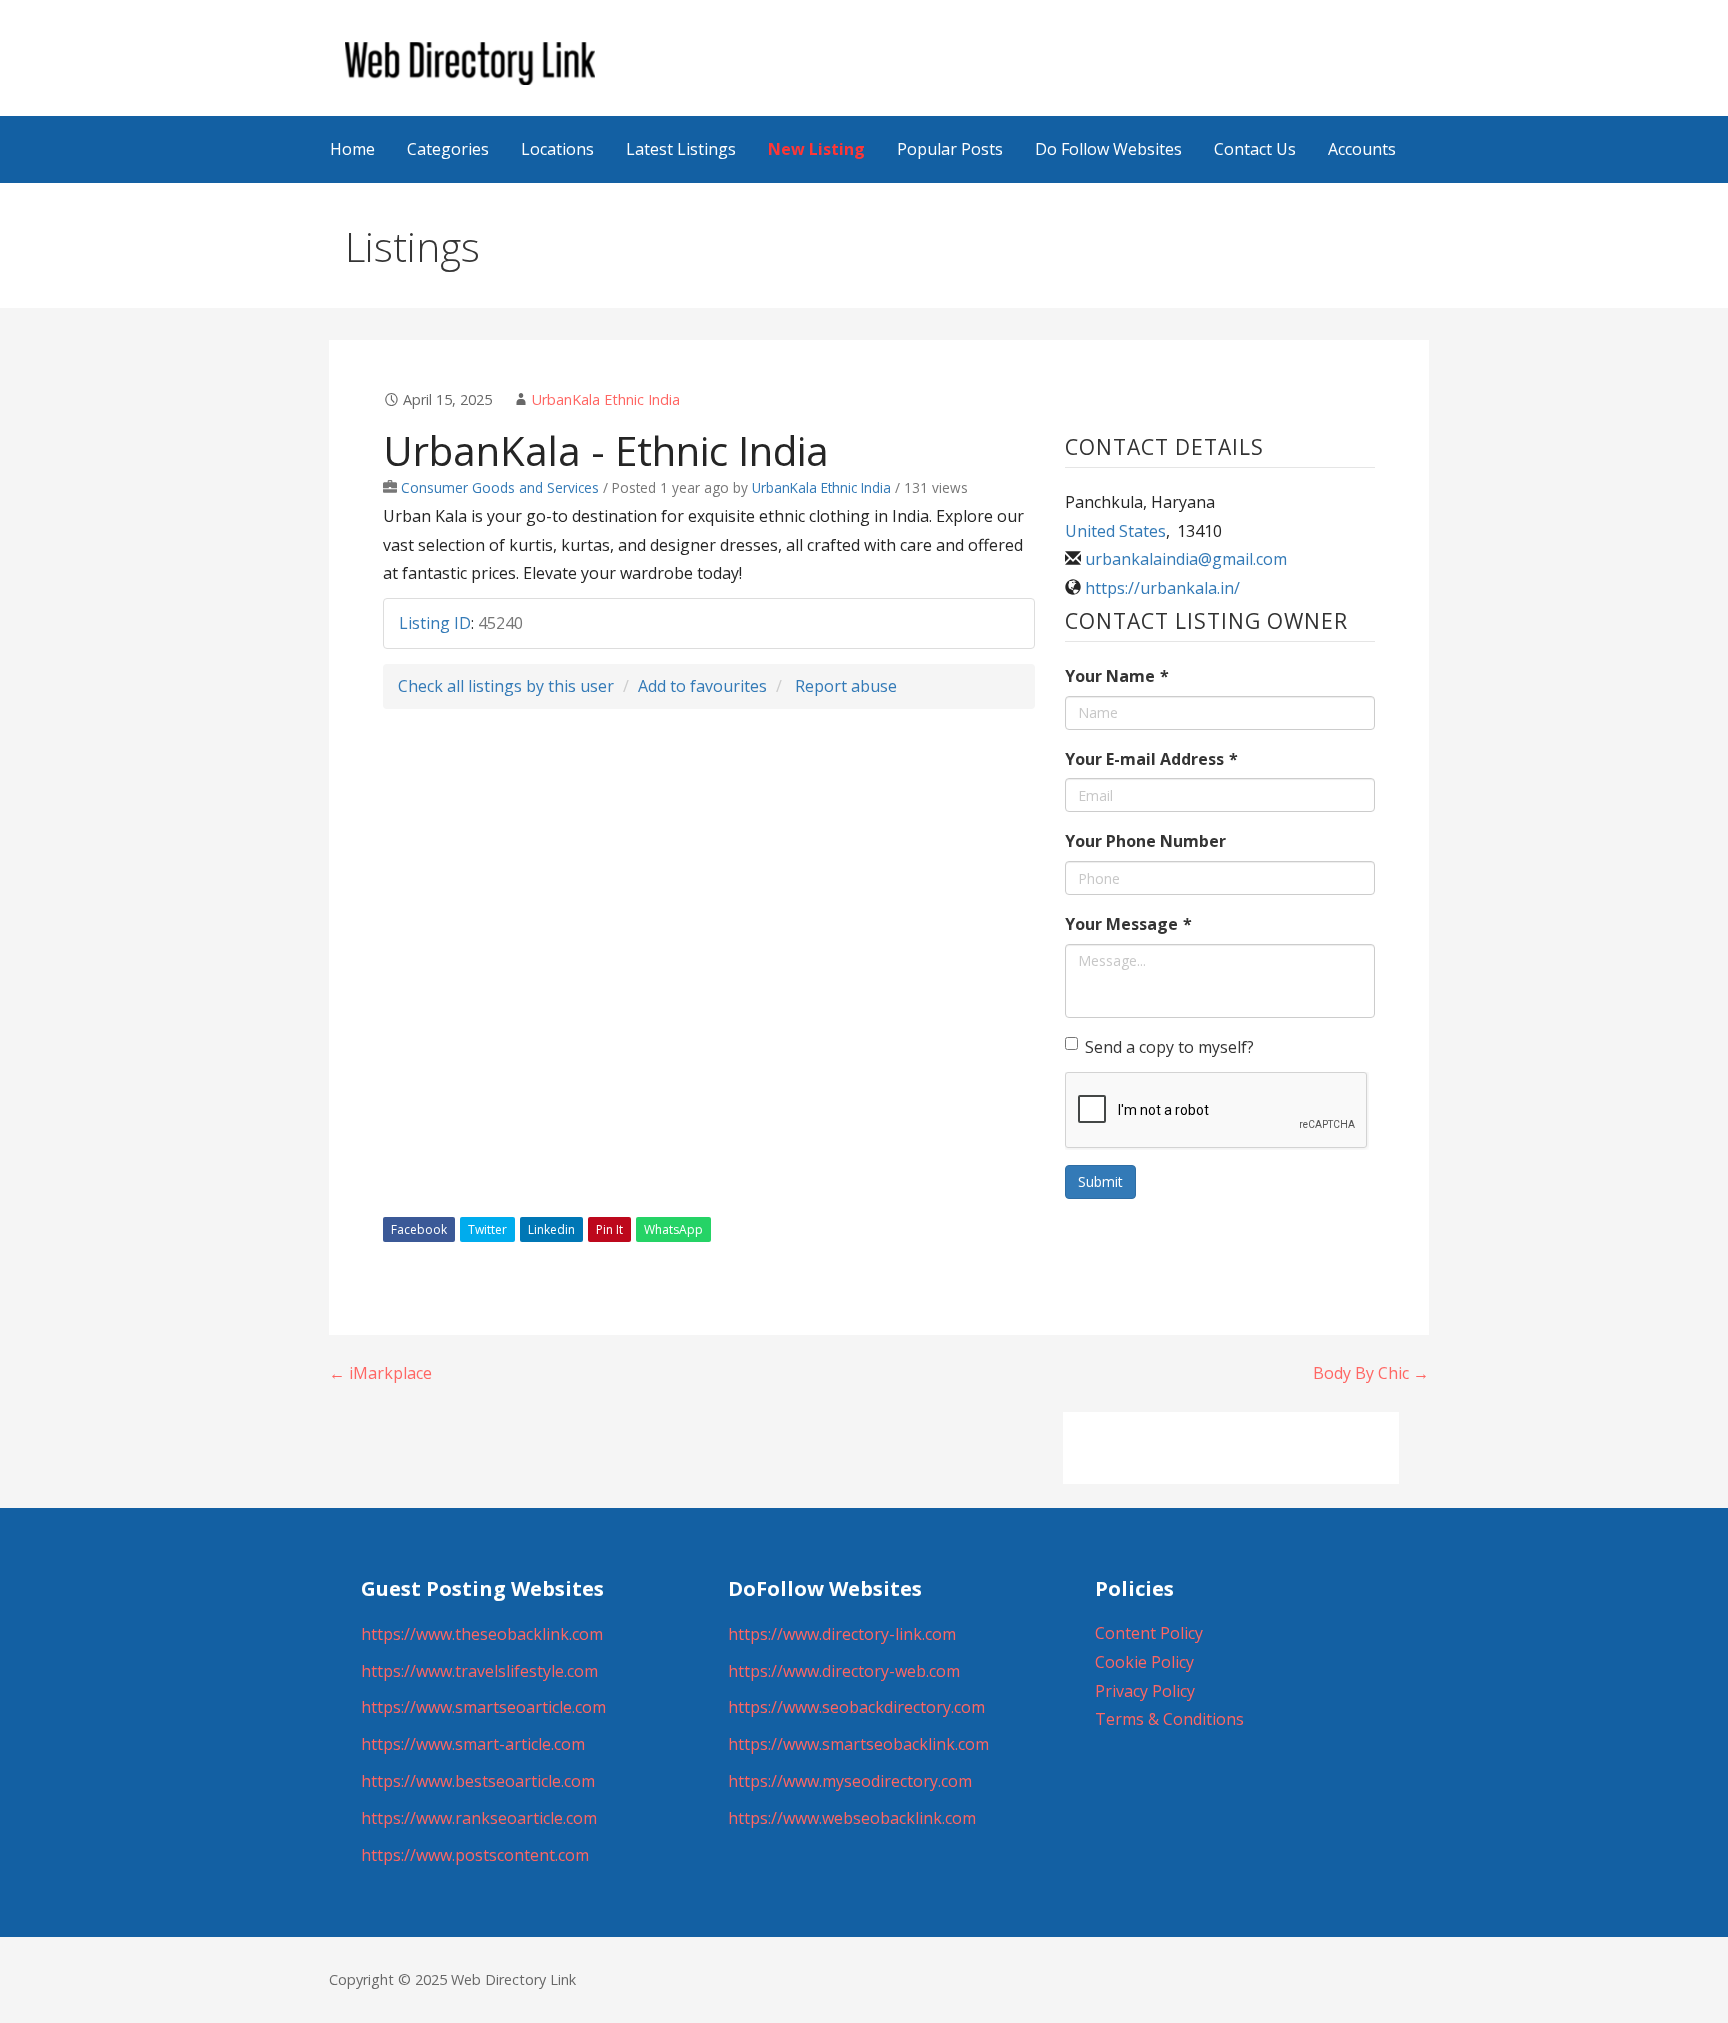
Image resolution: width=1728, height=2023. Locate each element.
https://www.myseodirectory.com (850, 1781)
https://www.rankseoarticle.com (479, 1818)
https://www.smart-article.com (473, 1744)
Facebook (419, 1229)
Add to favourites (702, 686)
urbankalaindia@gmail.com (1186, 559)
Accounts (1362, 149)
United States (1115, 531)
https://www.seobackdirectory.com (856, 1707)
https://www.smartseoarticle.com (483, 1707)
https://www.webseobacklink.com (852, 1818)
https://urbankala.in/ (1162, 588)
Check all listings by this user (506, 686)
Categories (448, 149)
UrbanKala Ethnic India (606, 399)
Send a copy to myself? (1169, 1047)
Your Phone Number (1145, 841)
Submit (1100, 1181)
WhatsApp (673, 1229)
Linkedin (551, 1229)
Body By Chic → (1371, 1373)
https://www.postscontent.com (475, 1855)
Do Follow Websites (1108, 149)
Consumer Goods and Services (500, 487)
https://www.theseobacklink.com (482, 1634)
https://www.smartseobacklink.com (858, 1744)
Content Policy (1149, 1633)
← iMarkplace (380, 1373)
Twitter (487, 1229)
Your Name (1117, 676)
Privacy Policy (1145, 1691)
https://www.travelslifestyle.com (479, 1671)
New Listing (816, 149)
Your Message (1128, 924)
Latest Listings (681, 149)
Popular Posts (950, 149)
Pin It (609, 1229)
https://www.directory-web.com (844, 1671)
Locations (557, 149)
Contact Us (1255, 149)
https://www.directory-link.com (842, 1634)
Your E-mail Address (1151, 759)
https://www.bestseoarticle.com (478, 1781)
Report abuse (846, 686)
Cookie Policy (1144, 1662)
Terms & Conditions (1169, 1719)
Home (352, 149)
